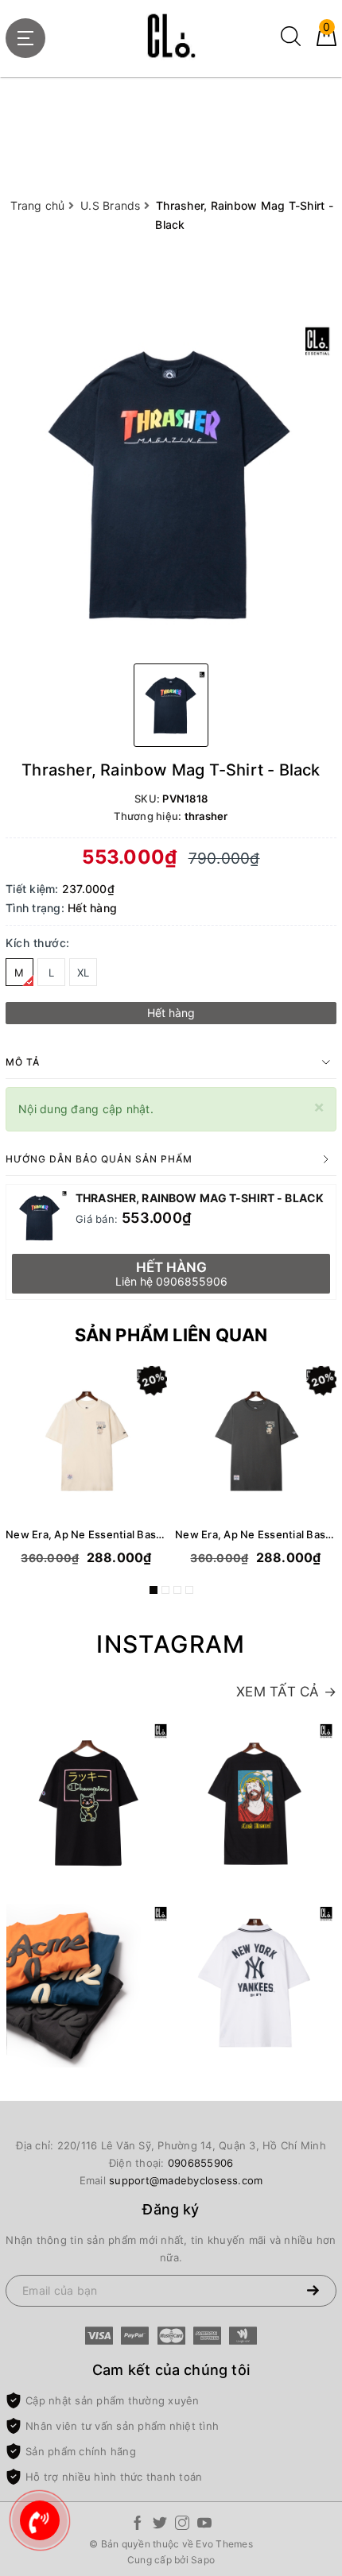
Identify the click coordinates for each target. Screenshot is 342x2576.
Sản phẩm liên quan (171, 1335)
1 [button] (154, 1590)
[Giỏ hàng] (326, 42)
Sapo (203, 2560)
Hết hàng (171, 1013)
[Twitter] (160, 2526)
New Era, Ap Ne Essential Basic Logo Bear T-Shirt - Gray (256, 1534)
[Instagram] (182, 2526)
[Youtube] (204, 2526)
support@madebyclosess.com (186, 2180)
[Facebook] (138, 2526)
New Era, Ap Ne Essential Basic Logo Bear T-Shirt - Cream (86, 1534)
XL (84, 973)
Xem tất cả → (286, 1692)
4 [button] (189, 1590)
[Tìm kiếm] (291, 42)
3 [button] (177, 1590)
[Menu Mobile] (25, 38)
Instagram (171, 1644)
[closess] (171, 36)
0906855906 (201, 2163)
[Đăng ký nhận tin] (313, 2291)
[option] (171, 486)
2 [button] (165, 1590)
